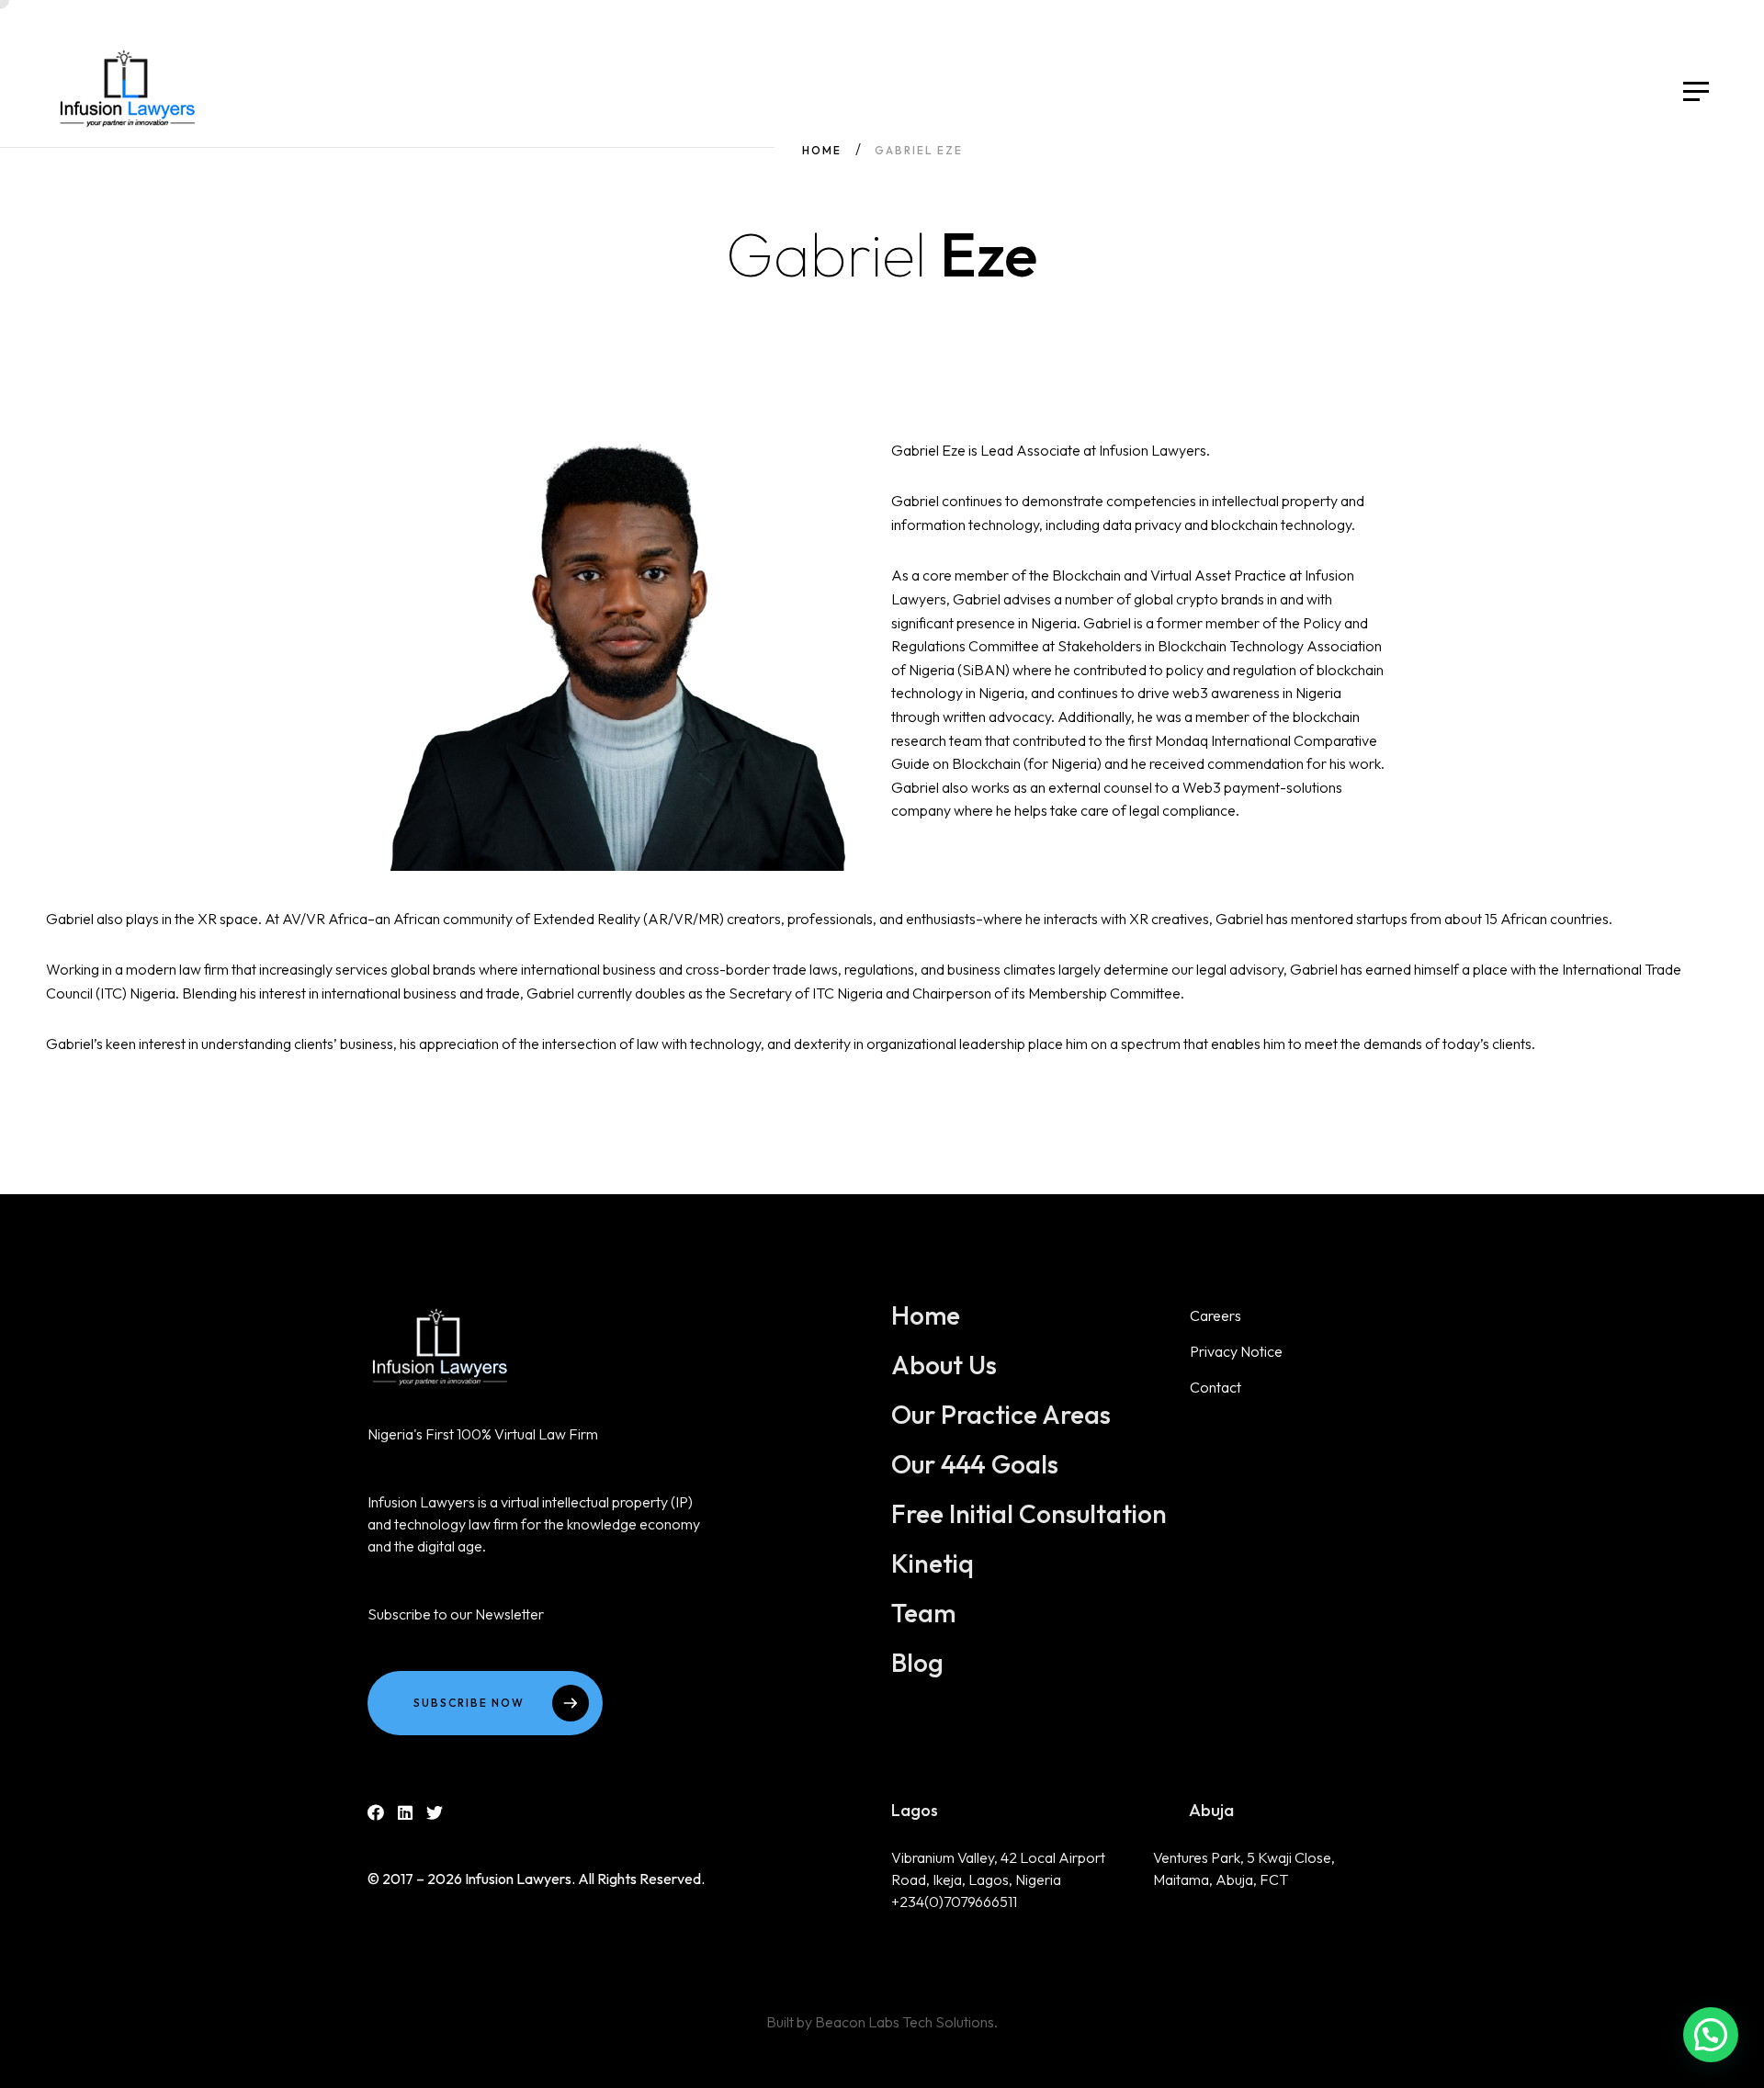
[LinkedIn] (405, 1813)
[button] (1711, 2035)
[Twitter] (435, 1813)
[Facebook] (376, 1813)
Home (822, 150)
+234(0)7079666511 (954, 1902)
